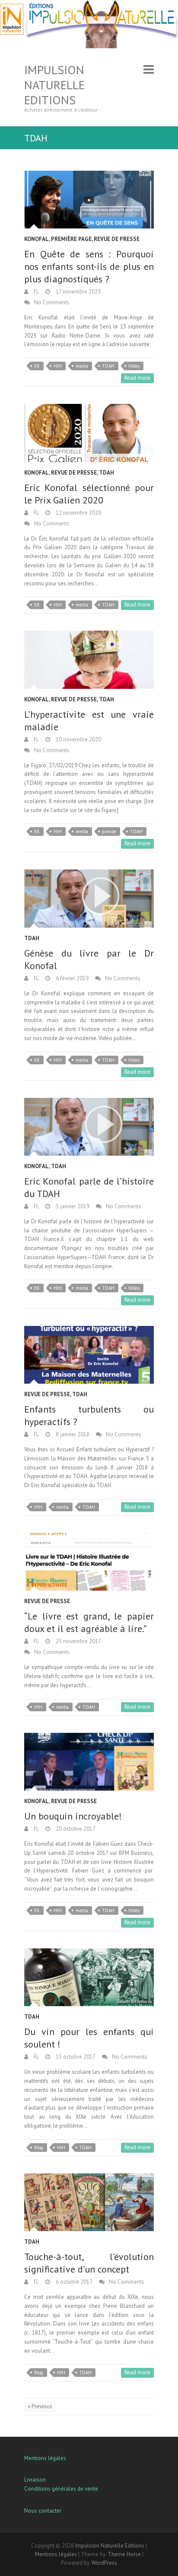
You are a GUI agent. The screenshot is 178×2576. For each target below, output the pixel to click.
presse (109, 832)
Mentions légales (45, 2458)
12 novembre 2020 (78, 513)
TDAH (108, 366)
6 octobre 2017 (73, 2282)
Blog (39, 2148)
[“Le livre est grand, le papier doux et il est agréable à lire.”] (89, 1562)
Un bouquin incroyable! (73, 1816)
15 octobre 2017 (75, 2057)
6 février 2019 (72, 978)
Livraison (35, 2480)
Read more (137, 378)
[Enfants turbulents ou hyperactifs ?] (89, 1355)
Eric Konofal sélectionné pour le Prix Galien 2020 (89, 494)
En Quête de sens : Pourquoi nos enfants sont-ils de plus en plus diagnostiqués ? (89, 266)
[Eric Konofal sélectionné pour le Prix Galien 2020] (89, 433)
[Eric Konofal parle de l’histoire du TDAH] (89, 1127)
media (82, 366)
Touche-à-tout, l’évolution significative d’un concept (89, 2263)
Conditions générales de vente (61, 2489)
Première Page (71, 239)
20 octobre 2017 (75, 1829)
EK (37, 366)
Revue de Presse (117, 239)
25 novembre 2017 (78, 1641)
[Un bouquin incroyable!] (89, 1762)
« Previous (40, 2406)
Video (134, 366)
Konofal (37, 239)
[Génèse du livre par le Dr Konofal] (89, 898)
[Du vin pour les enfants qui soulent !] (89, 1977)
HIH (58, 366)
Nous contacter (43, 2511)
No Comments (52, 302)
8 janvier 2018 (72, 1434)
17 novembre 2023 (78, 292)
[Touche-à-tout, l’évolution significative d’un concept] (89, 2202)
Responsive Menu (149, 70)
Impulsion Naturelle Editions (54, 85)
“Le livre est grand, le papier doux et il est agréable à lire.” (89, 1622)
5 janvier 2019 (72, 1206)
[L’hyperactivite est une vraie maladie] (89, 660)
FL (36, 292)
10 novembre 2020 (78, 739)
